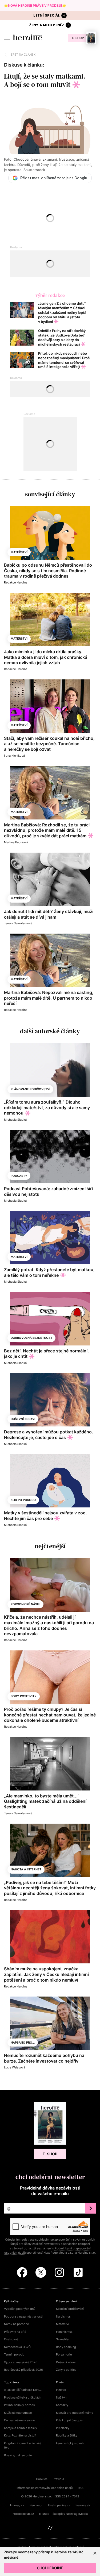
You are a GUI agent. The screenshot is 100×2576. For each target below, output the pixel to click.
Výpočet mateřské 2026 (21, 2362)
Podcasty (19, 1176)
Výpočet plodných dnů (20, 2309)
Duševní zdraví (23, 1419)
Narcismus (63, 2316)
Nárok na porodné (16, 2324)
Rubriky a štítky (67, 2435)
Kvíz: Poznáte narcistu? (20, 2435)
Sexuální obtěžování (70, 2309)
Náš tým (62, 2397)
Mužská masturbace (18, 2413)
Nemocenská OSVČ (17, 2347)
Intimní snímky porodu (19, 2405)
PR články (63, 2428)
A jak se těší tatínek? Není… (23, 2390)
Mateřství (19, 552)
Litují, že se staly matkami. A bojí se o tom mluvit (45, 80)
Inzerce (61, 2390)
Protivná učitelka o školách (23, 2397)
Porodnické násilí (25, 1604)
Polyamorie (64, 2354)
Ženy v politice (66, 2370)
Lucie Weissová (15, 2067)
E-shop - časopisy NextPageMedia (63, 2514)
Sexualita (62, 2339)
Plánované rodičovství (30, 1089)
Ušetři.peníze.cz (59, 2505)
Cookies (42, 2479)
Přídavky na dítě (15, 2332)
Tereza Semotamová (18, 923)
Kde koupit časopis (69, 2420)
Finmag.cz (17, 2505)
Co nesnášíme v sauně (19, 2420)
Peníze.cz (36, 2505)
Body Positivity (24, 1696)
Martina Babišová (16, 842)
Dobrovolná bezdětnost (31, 1338)
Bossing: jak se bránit (19, 2455)
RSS (81, 2488)
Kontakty (62, 2405)
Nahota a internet (26, 1869)
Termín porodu (14, 2354)
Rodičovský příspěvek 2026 (23, 2370)
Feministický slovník (70, 2443)
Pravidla (58, 2479)
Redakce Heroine (16, 582)
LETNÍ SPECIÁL (47, 15)
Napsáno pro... (23, 2043)
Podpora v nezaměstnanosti (23, 2316)
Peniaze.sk (83, 2505)
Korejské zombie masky (21, 2428)
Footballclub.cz (23, 2514)
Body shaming (66, 2347)
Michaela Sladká (15, 1120)
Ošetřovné (11, 2339)
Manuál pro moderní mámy (75, 2413)
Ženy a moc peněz (47, 25)
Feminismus (64, 2332)
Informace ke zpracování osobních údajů (45, 2488)
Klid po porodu (23, 1500)
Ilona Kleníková (14, 756)
